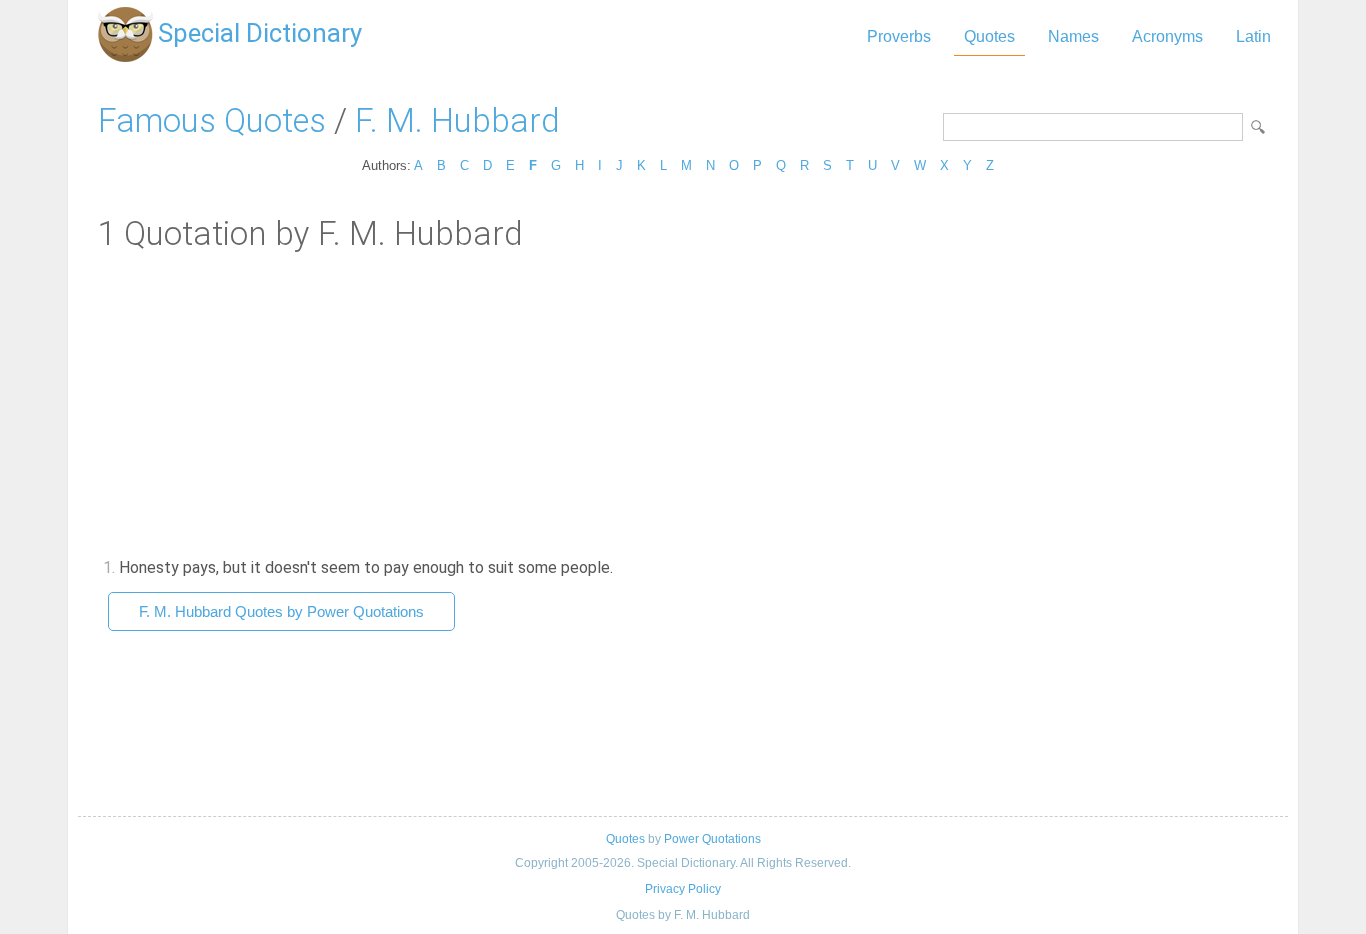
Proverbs (899, 36)
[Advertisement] (683, 403)
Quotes (989, 36)
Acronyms (1167, 36)
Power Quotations (712, 839)
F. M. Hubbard (457, 120)
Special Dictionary (260, 33)
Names (1073, 36)
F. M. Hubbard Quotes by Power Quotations (281, 611)
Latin (1253, 36)
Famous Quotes (212, 120)
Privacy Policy (683, 889)
